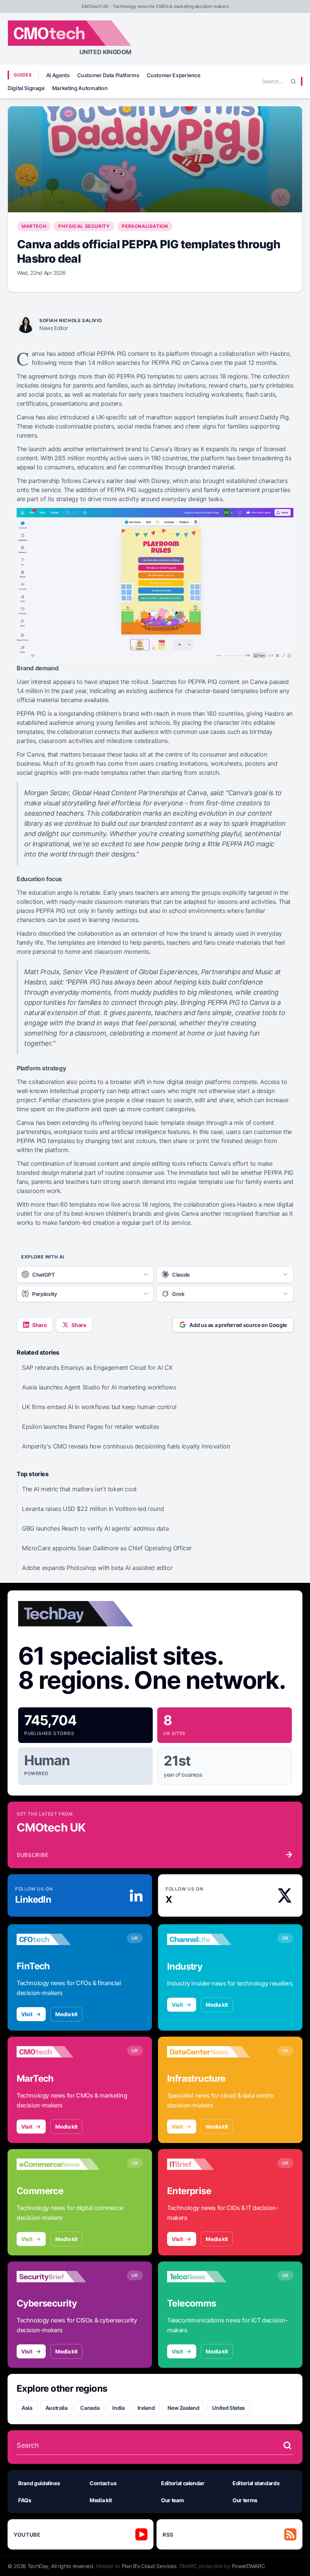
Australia (57, 2408)
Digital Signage (26, 88)
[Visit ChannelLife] (209, 1939)
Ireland (146, 2408)
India (118, 2408)
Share (39, 1325)
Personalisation (145, 226)
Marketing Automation (80, 88)
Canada (90, 2408)
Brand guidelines (39, 2483)
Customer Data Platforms (108, 75)
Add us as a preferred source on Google (238, 1325)
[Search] (293, 81)
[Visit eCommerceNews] (58, 2164)
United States (228, 2408)
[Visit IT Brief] (209, 2164)
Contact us (103, 2483)
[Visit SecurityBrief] (58, 2277)
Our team (172, 2500)
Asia (27, 2408)
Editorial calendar (183, 2483)
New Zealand (183, 2408)
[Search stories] (287, 2445)
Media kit (66, 2014)
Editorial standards (256, 2483)
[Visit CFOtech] (58, 1939)
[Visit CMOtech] (58, 2052)
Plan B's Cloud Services (149, 2566)
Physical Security (84, 226)
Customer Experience (173, 75)
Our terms (245, 2500)
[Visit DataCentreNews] (209, 2052)
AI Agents (58, 75)
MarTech (34, 226)
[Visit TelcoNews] (209, 2277)
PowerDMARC (248, 2566)
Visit (27, 2014)
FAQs (25, 2500)
